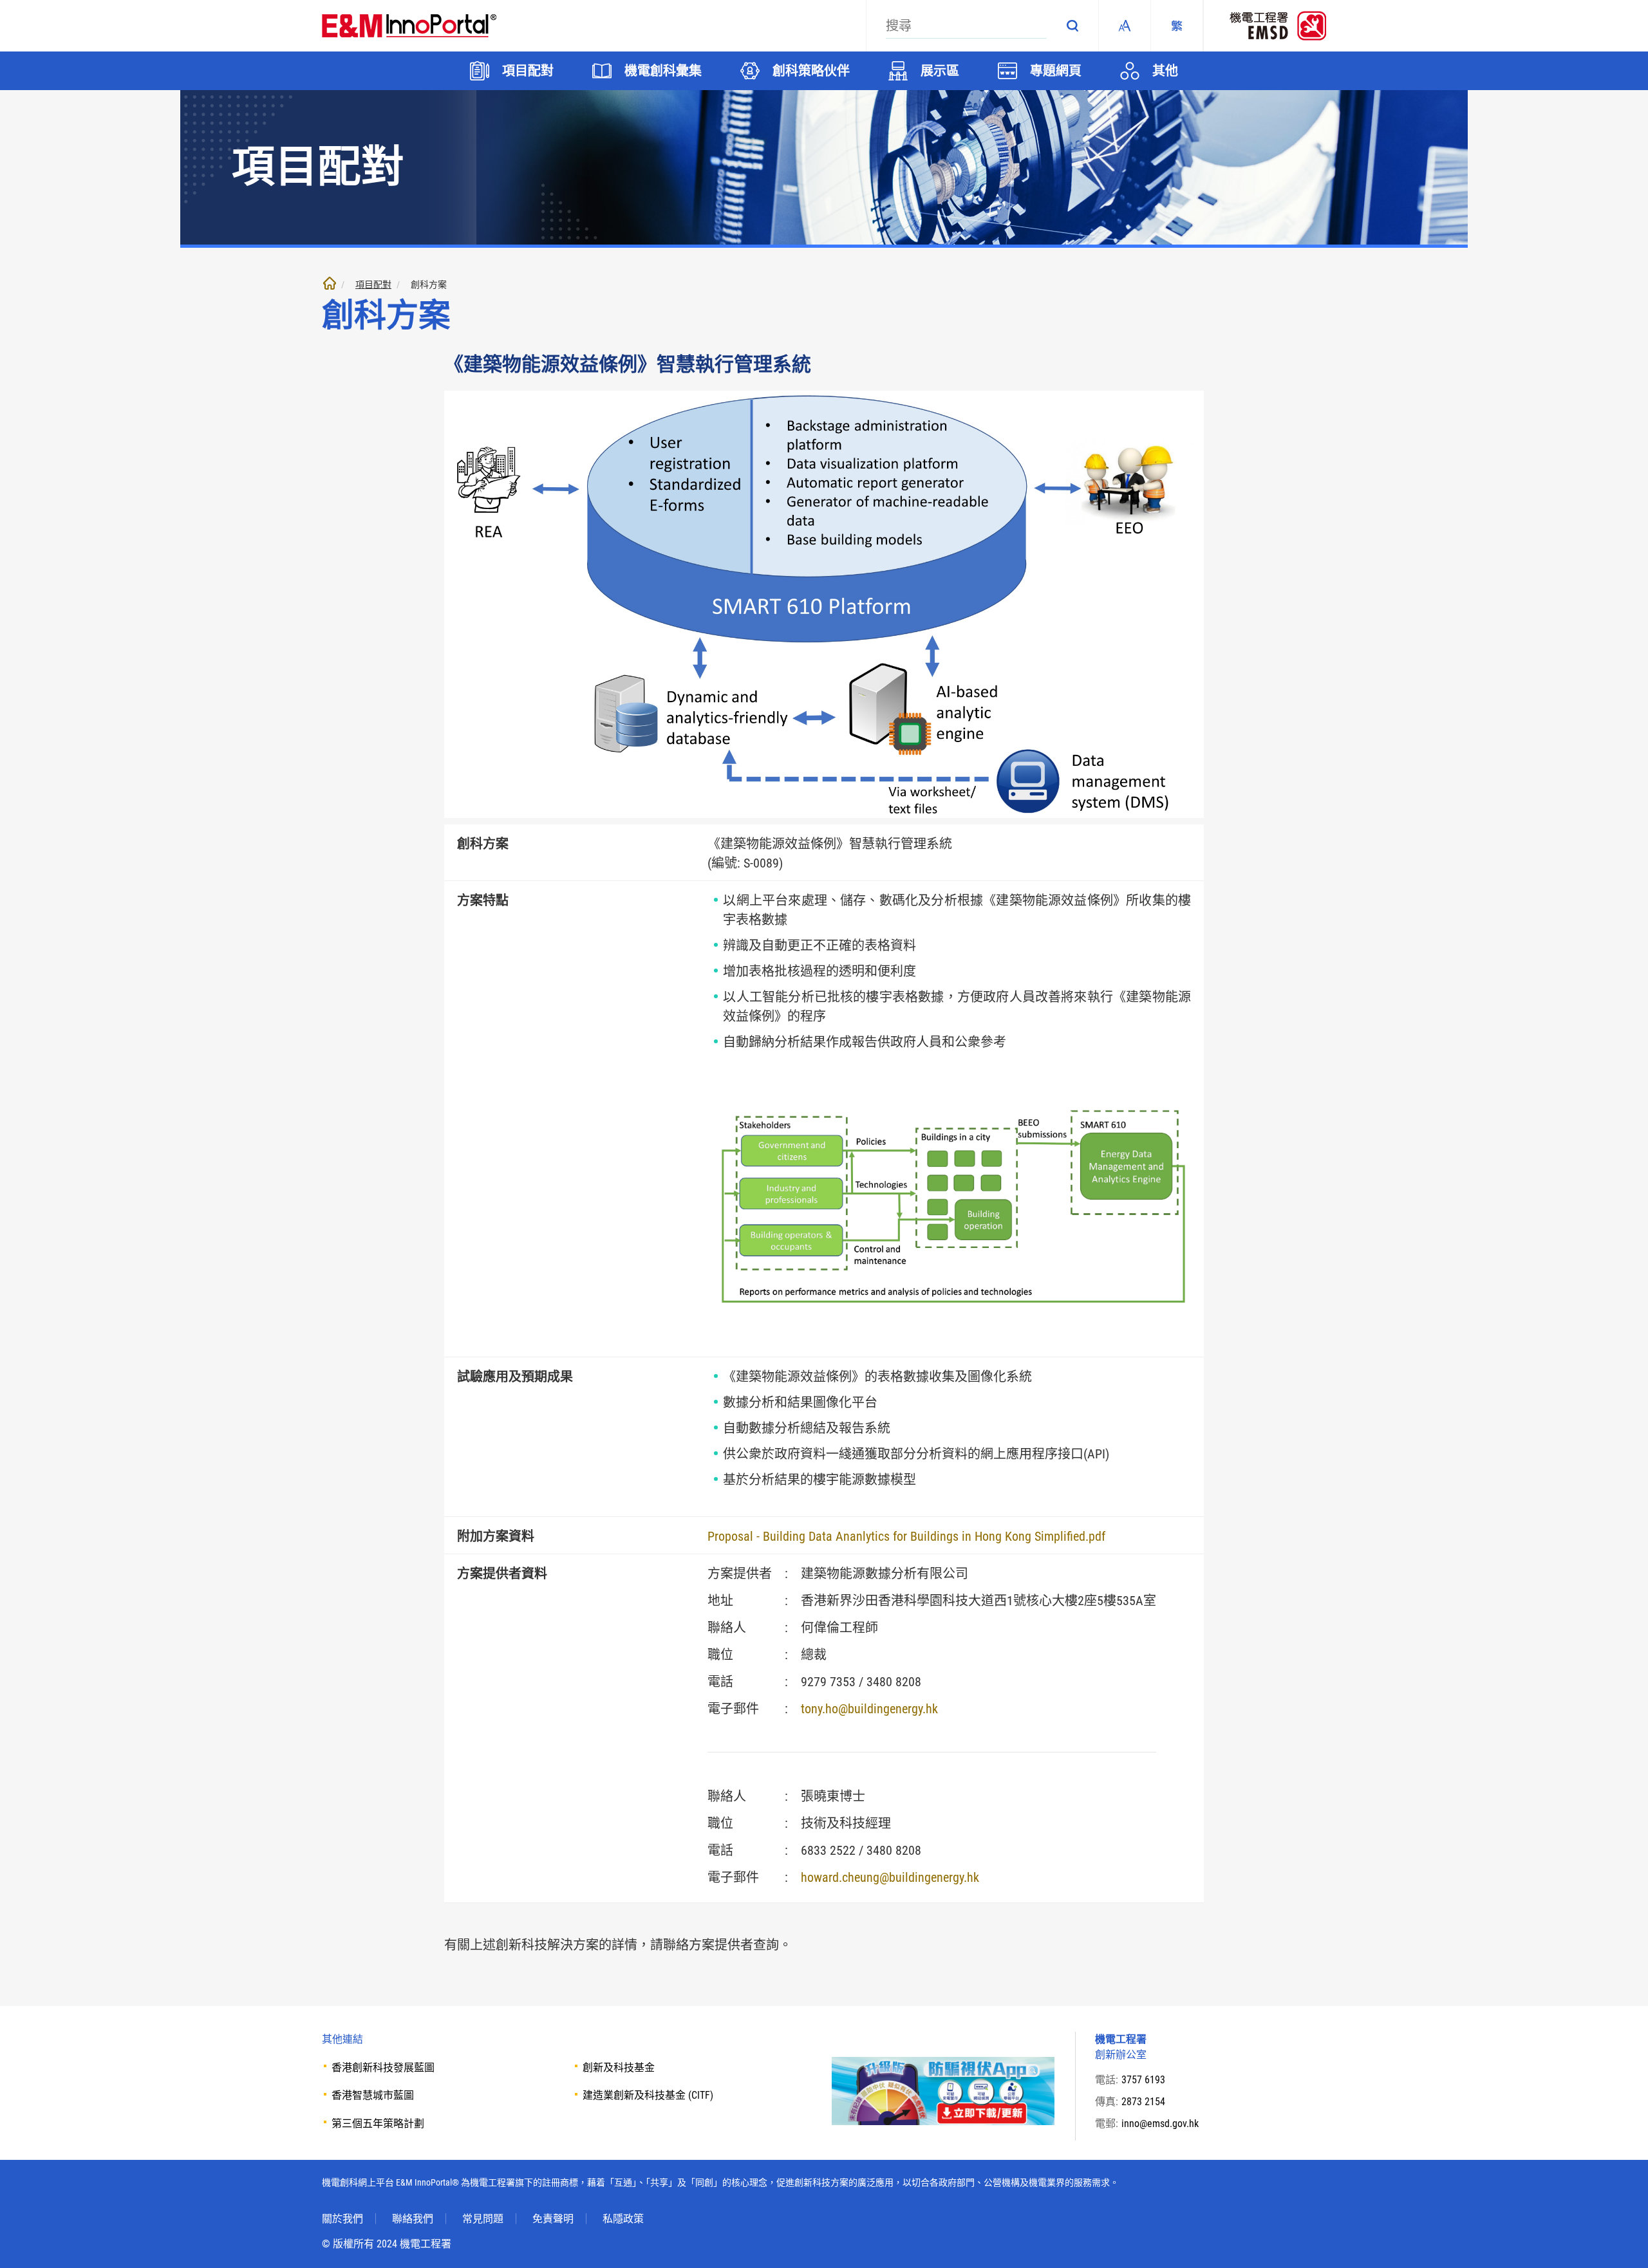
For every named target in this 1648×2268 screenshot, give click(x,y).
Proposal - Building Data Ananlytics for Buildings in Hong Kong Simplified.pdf (906, 1536)
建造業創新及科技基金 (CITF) (648, 2095)
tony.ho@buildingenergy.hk (869, 1709)
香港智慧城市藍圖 (373, 2095)
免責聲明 (553, 2219)
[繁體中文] (1177, 26)
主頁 (330, 283)
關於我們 (342, 2219)
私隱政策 (623, 2219)
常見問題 (483, 2219)
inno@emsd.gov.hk (1160, 2124)
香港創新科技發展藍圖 (383, 2068)
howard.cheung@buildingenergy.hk (890, 1877)
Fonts (1125, 26)
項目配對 (373, 284)
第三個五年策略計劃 (378, 2124)
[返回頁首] (1619, 2239)
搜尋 (1072, 26)
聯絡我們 (413, 2219)
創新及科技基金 (619, 2068)
